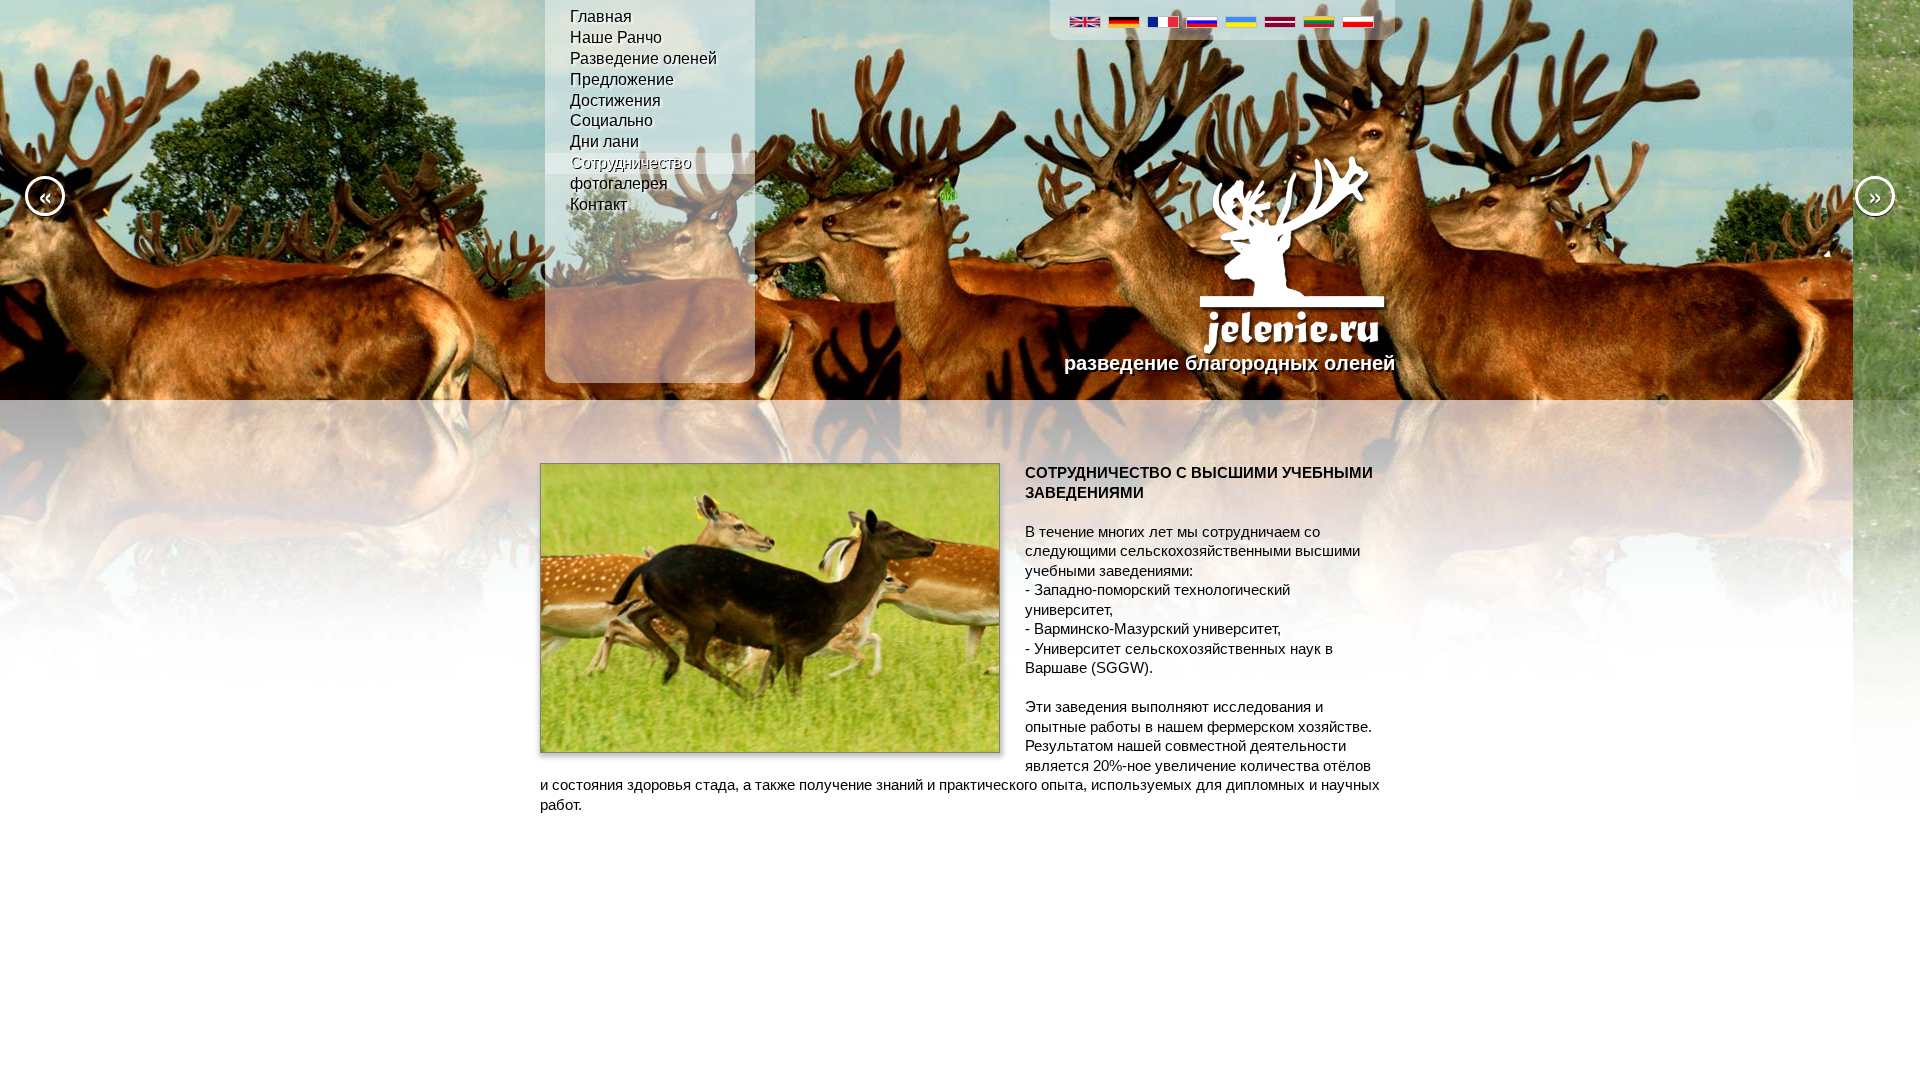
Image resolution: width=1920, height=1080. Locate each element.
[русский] (1202, 19)
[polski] (1358, 19)
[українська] (1241, 19)
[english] (1085, 19)
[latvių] (1280, 19)
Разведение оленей (643, 58)
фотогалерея (619, 183)
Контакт (598, 204)
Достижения (615, 100)
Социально (611, 120)
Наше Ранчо (616, 37)
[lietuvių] (1319, 19)
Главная (601, 16)
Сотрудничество (630, 162)
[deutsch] (1124, 19)
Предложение (622, 79)
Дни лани (604, 141)
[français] (1163, 19)
